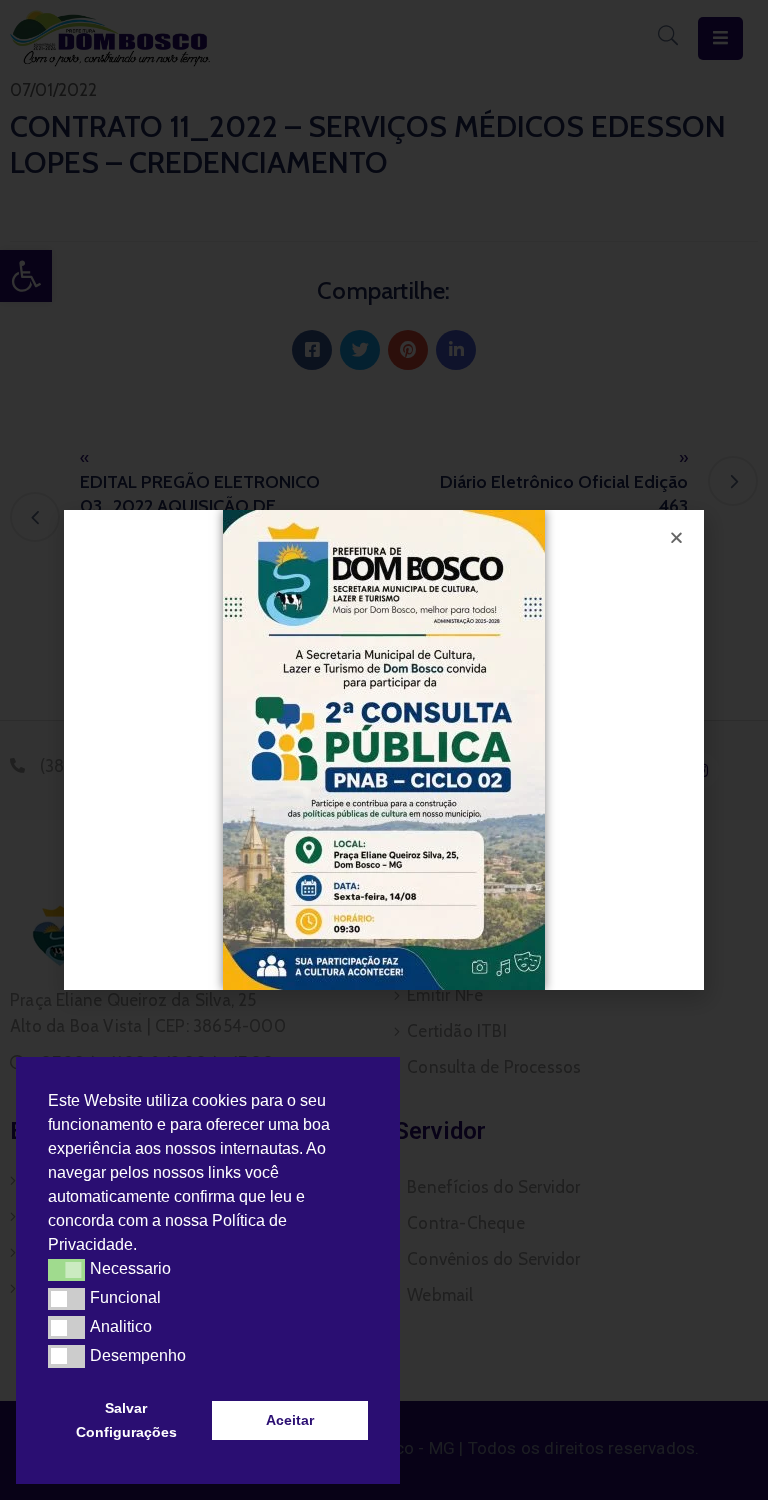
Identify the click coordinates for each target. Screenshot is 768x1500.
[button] (144, 1247)
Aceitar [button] (290, 1420)
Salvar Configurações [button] (126, 1420)
